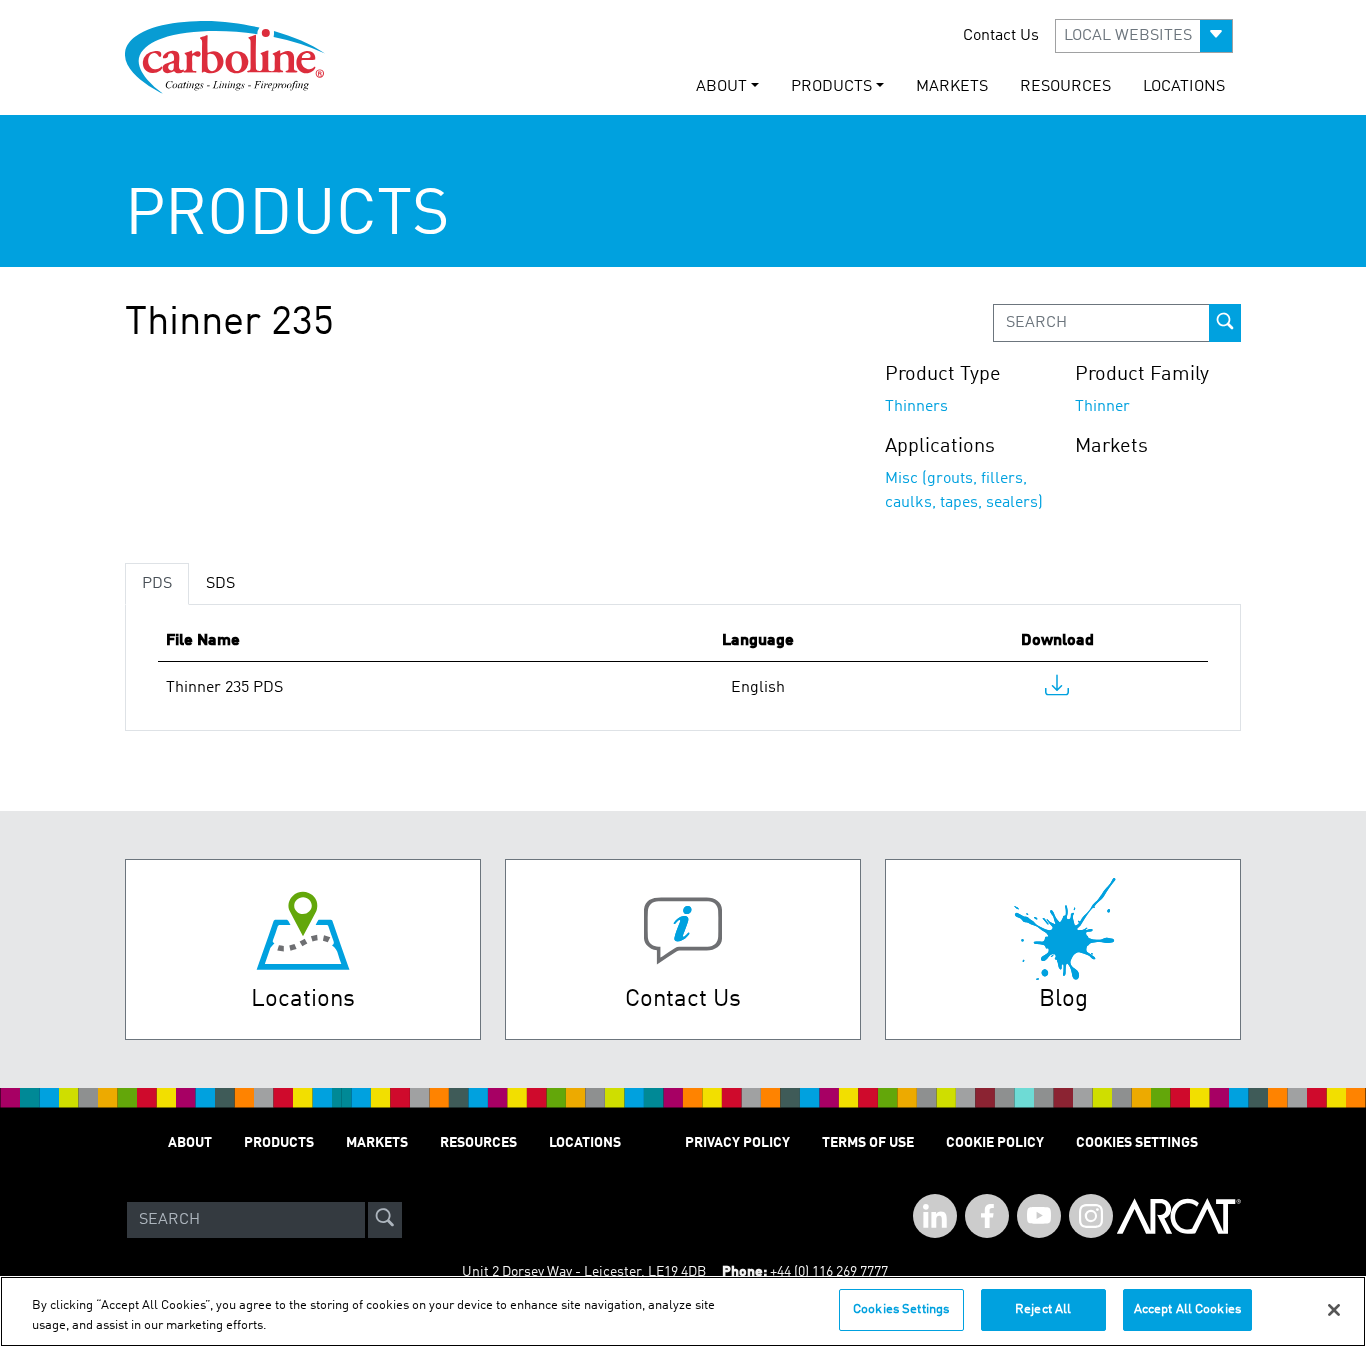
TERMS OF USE (868, 1143)
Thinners (916, 407)
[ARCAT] (1179, 1220)
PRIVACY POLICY (737, 1143)
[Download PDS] (1057, 690)
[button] (1144, 36)
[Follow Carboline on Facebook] (987, 1216)
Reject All (1043, 1309)
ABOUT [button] (721, 87)
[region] (683, 1311)
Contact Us (1001, 36)
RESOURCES (1065, 87)
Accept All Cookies (1187, 1309)
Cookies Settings (901, 1309)
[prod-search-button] (1225, 323)
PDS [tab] (157, 584)
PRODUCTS (279, 1143)
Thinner (1102, 407)
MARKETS (952, 87)
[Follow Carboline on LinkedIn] (935, 1216)
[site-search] (385, 1220)
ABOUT (190, 1143)
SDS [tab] (220, 584)
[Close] (1334, 1310)
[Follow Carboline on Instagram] (1091, 1216)
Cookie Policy (995, 1143)
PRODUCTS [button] (831, 87)
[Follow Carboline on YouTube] (1039, 1216)
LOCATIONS (1184, 87)
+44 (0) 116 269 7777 (829, 1272)
